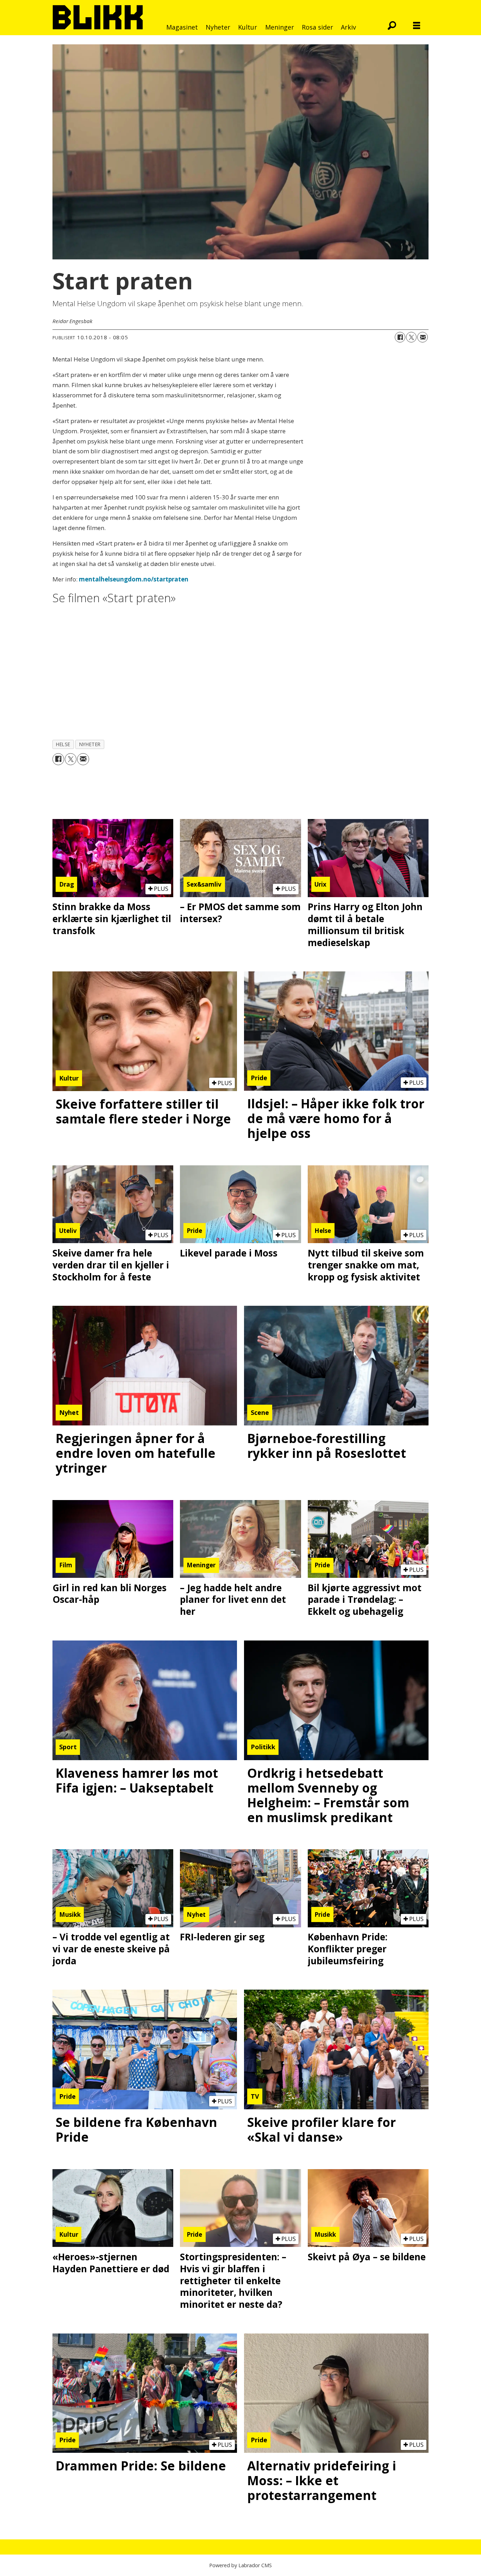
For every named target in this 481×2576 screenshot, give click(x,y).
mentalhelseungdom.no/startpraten (134, 579)
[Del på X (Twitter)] (411, 337)
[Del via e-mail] (423, 337)
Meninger (280, 27)
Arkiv (348, 27)
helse (63, 744)
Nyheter (218, 27)
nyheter (90, 744)
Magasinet (182, 27)
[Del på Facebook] (400, 337)
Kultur (248, 27)
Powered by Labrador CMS (241, 2565)
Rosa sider (317, 27)
